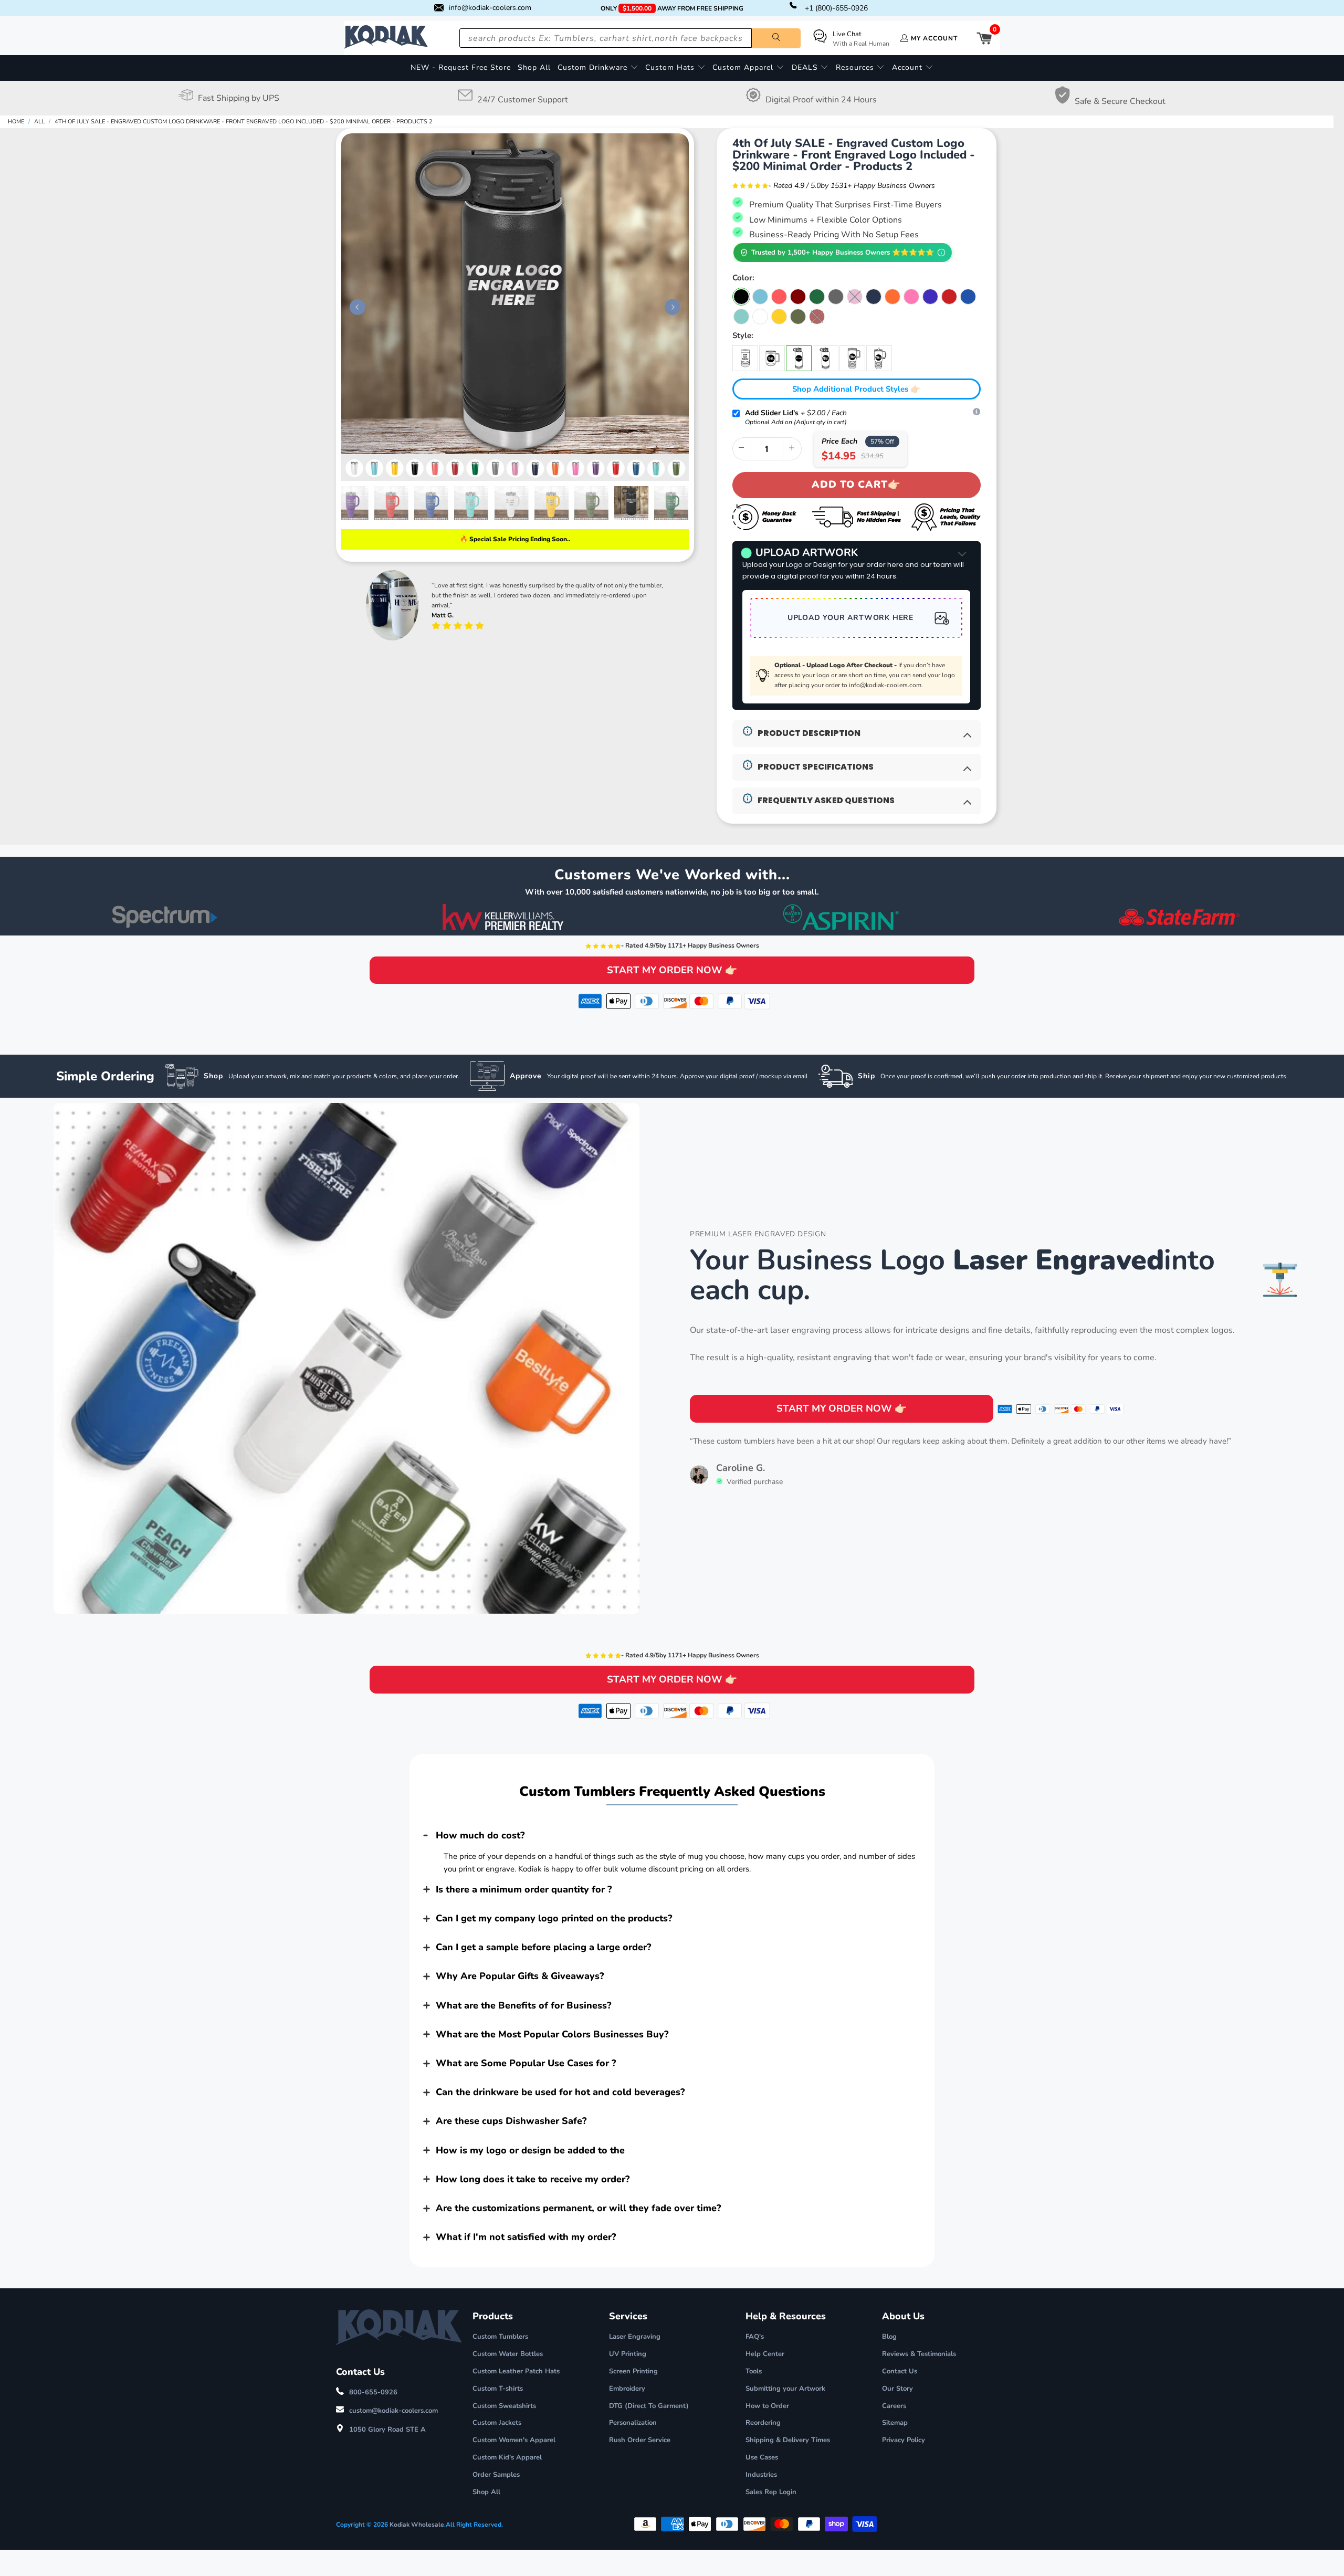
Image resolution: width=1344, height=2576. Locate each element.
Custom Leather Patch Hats (516, 2371)
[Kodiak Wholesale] (386, 38)
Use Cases (762, 2457)
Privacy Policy (904, 2440)
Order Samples (496, 2475)
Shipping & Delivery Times (788, 2440)
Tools (754, 2371)
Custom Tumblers (500, 2337)
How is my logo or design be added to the (530, 2150)
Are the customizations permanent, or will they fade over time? (578, 2208)
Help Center (765, 2354)
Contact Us (900, 2371)
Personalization (633, 2423)
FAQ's (755, 2337)
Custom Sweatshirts (504, 2406)
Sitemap (895, 2423)
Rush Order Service (640, 2440)
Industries (761, 2475)
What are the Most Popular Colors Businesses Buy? (552, 2034)
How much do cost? (480, 1835)
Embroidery (627, 2389)
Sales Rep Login (771, 2492)
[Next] (670, 307)
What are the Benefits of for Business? (523, 2005)
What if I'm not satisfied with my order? (526, 2237)
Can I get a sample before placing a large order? (543, 1947)
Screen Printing (633, 2371)
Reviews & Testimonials (919, 2354)
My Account (934, 38)
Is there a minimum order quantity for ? (524, 1889)
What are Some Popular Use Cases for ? (526, 2063)
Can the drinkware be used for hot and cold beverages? (560, 2092)
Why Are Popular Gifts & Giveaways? (520, 1976)
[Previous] (355, 307)
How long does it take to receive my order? (533, 2179)
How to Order (767, 2406)
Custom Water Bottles (508, 2354)
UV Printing (628, 2354)
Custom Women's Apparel (514, 2440)
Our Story (897, 2389)
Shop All (486, 2492)
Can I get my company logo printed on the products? (554, 1918)
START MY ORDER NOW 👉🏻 (672, 970)
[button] (598, 68)
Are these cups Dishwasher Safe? (511, 2121)
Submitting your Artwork (785, 2389)
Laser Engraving (635, 2337)
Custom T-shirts (498, 2389)
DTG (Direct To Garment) (649, 2406)
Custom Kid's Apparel (507, 2457)
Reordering (763, 2423)
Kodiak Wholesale (417, 2525)
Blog (889, 2337)
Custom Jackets (497, 2423)
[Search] (776, 38)
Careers (894, 2406)
